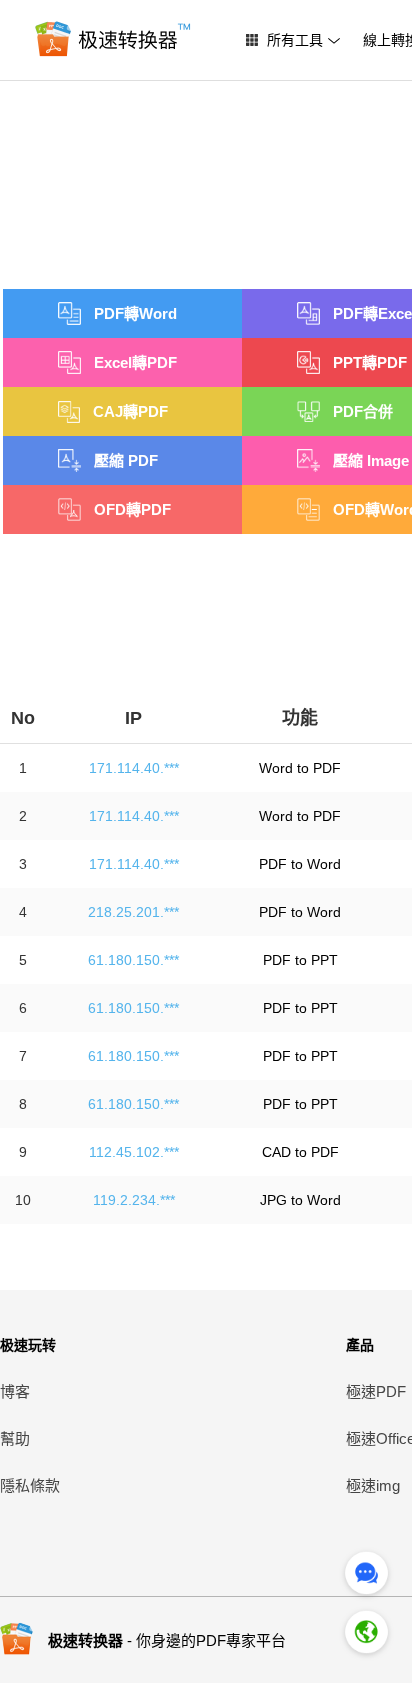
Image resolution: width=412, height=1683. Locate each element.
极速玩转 (28, 1345)
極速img (373, 1485)
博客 (15, 1391)
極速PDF (376, 1391)
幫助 (15, 1438)
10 (23, 1200)
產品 (360, 1345)
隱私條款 (30, 1485)
